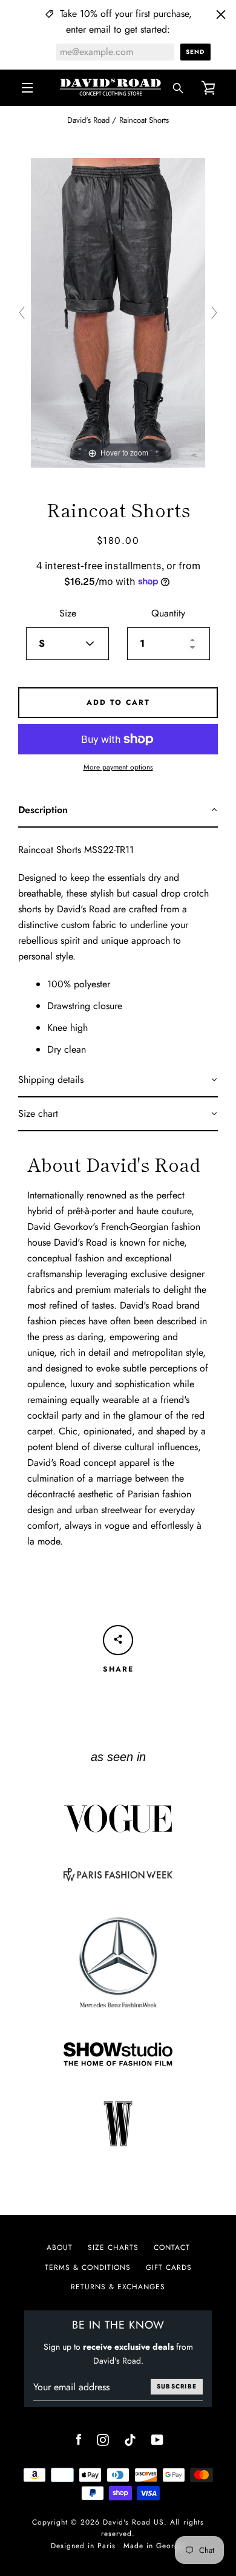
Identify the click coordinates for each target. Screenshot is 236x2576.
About (60, 2247)
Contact (172, 2247)
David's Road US (133, 2522)
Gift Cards (169, 2267)
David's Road (88, 120)
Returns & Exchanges (118, 2287)
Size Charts (113, 2247)
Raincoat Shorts (144, 120)
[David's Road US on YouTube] (157, 2439)
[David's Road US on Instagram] (103, 2439)
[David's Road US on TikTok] (130, 2439)
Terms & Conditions (88, 2267)
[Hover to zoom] (118, 312)
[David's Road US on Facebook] (79, 2439)
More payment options (118, 767)
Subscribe (177, 2386)
